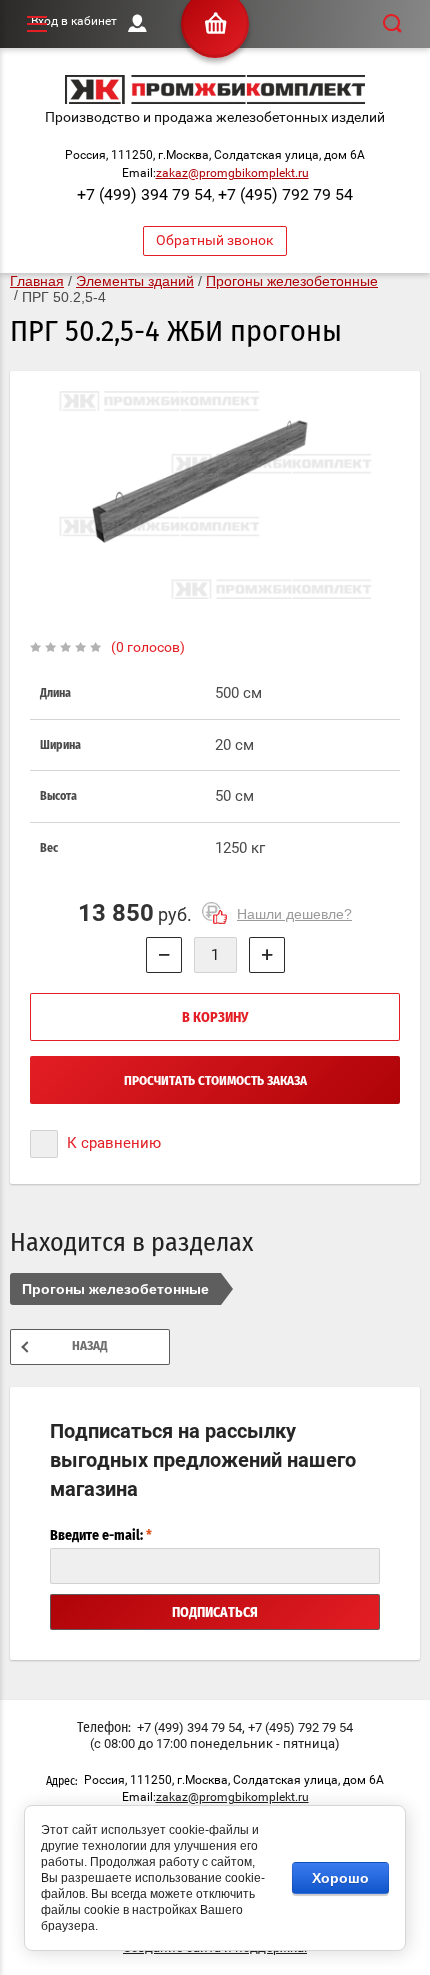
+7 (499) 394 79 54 (144, 194)
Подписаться (215, 1613)
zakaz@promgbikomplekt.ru (232, 173)
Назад (90, 1346)
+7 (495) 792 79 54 (285, 194)
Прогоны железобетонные (115, 1289)
